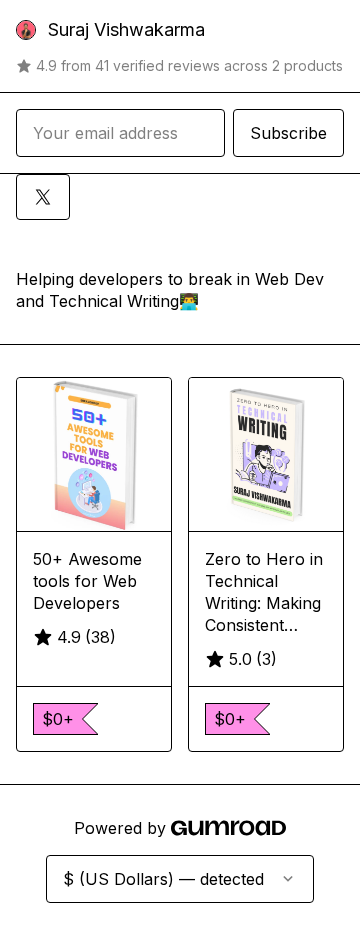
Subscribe (288, 133)
